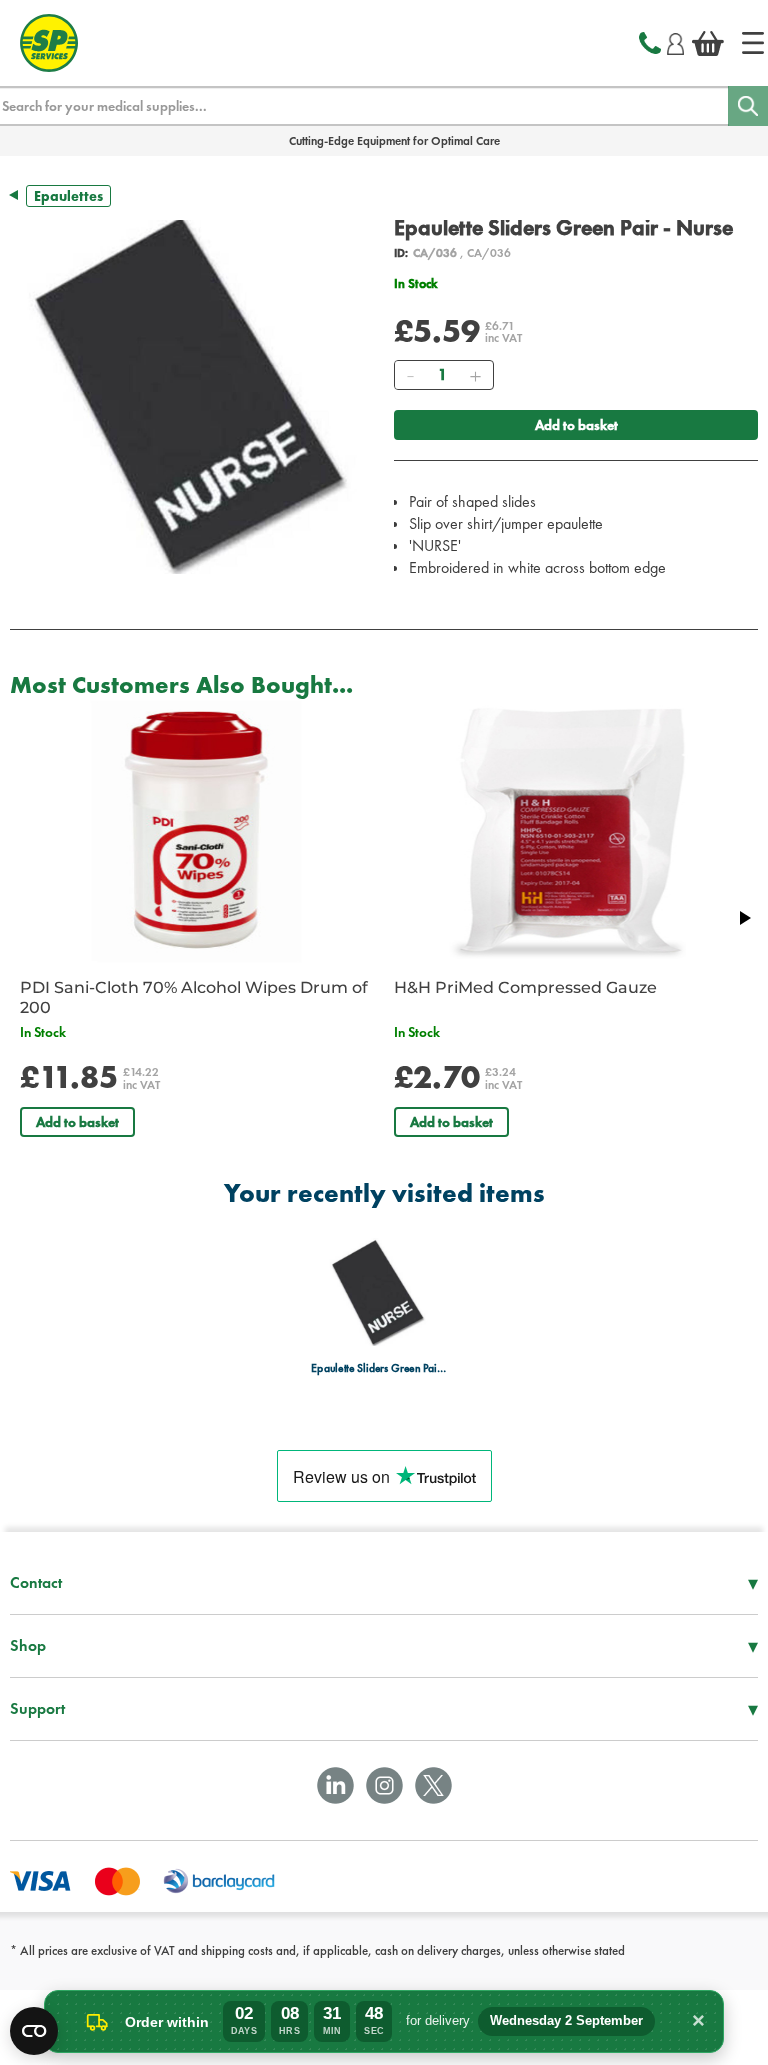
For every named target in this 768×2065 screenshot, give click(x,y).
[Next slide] (744, 918)
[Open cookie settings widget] (34, 2031)
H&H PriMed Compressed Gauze (525, 987)
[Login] (675, 41)
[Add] (475, 375)
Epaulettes (68, 196)
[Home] (753, 43)
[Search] (748, 106)
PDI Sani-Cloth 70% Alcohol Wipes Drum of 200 (194, 997)
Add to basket (576, 425)
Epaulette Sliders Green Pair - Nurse (378, 1368)
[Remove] (410, 375)
